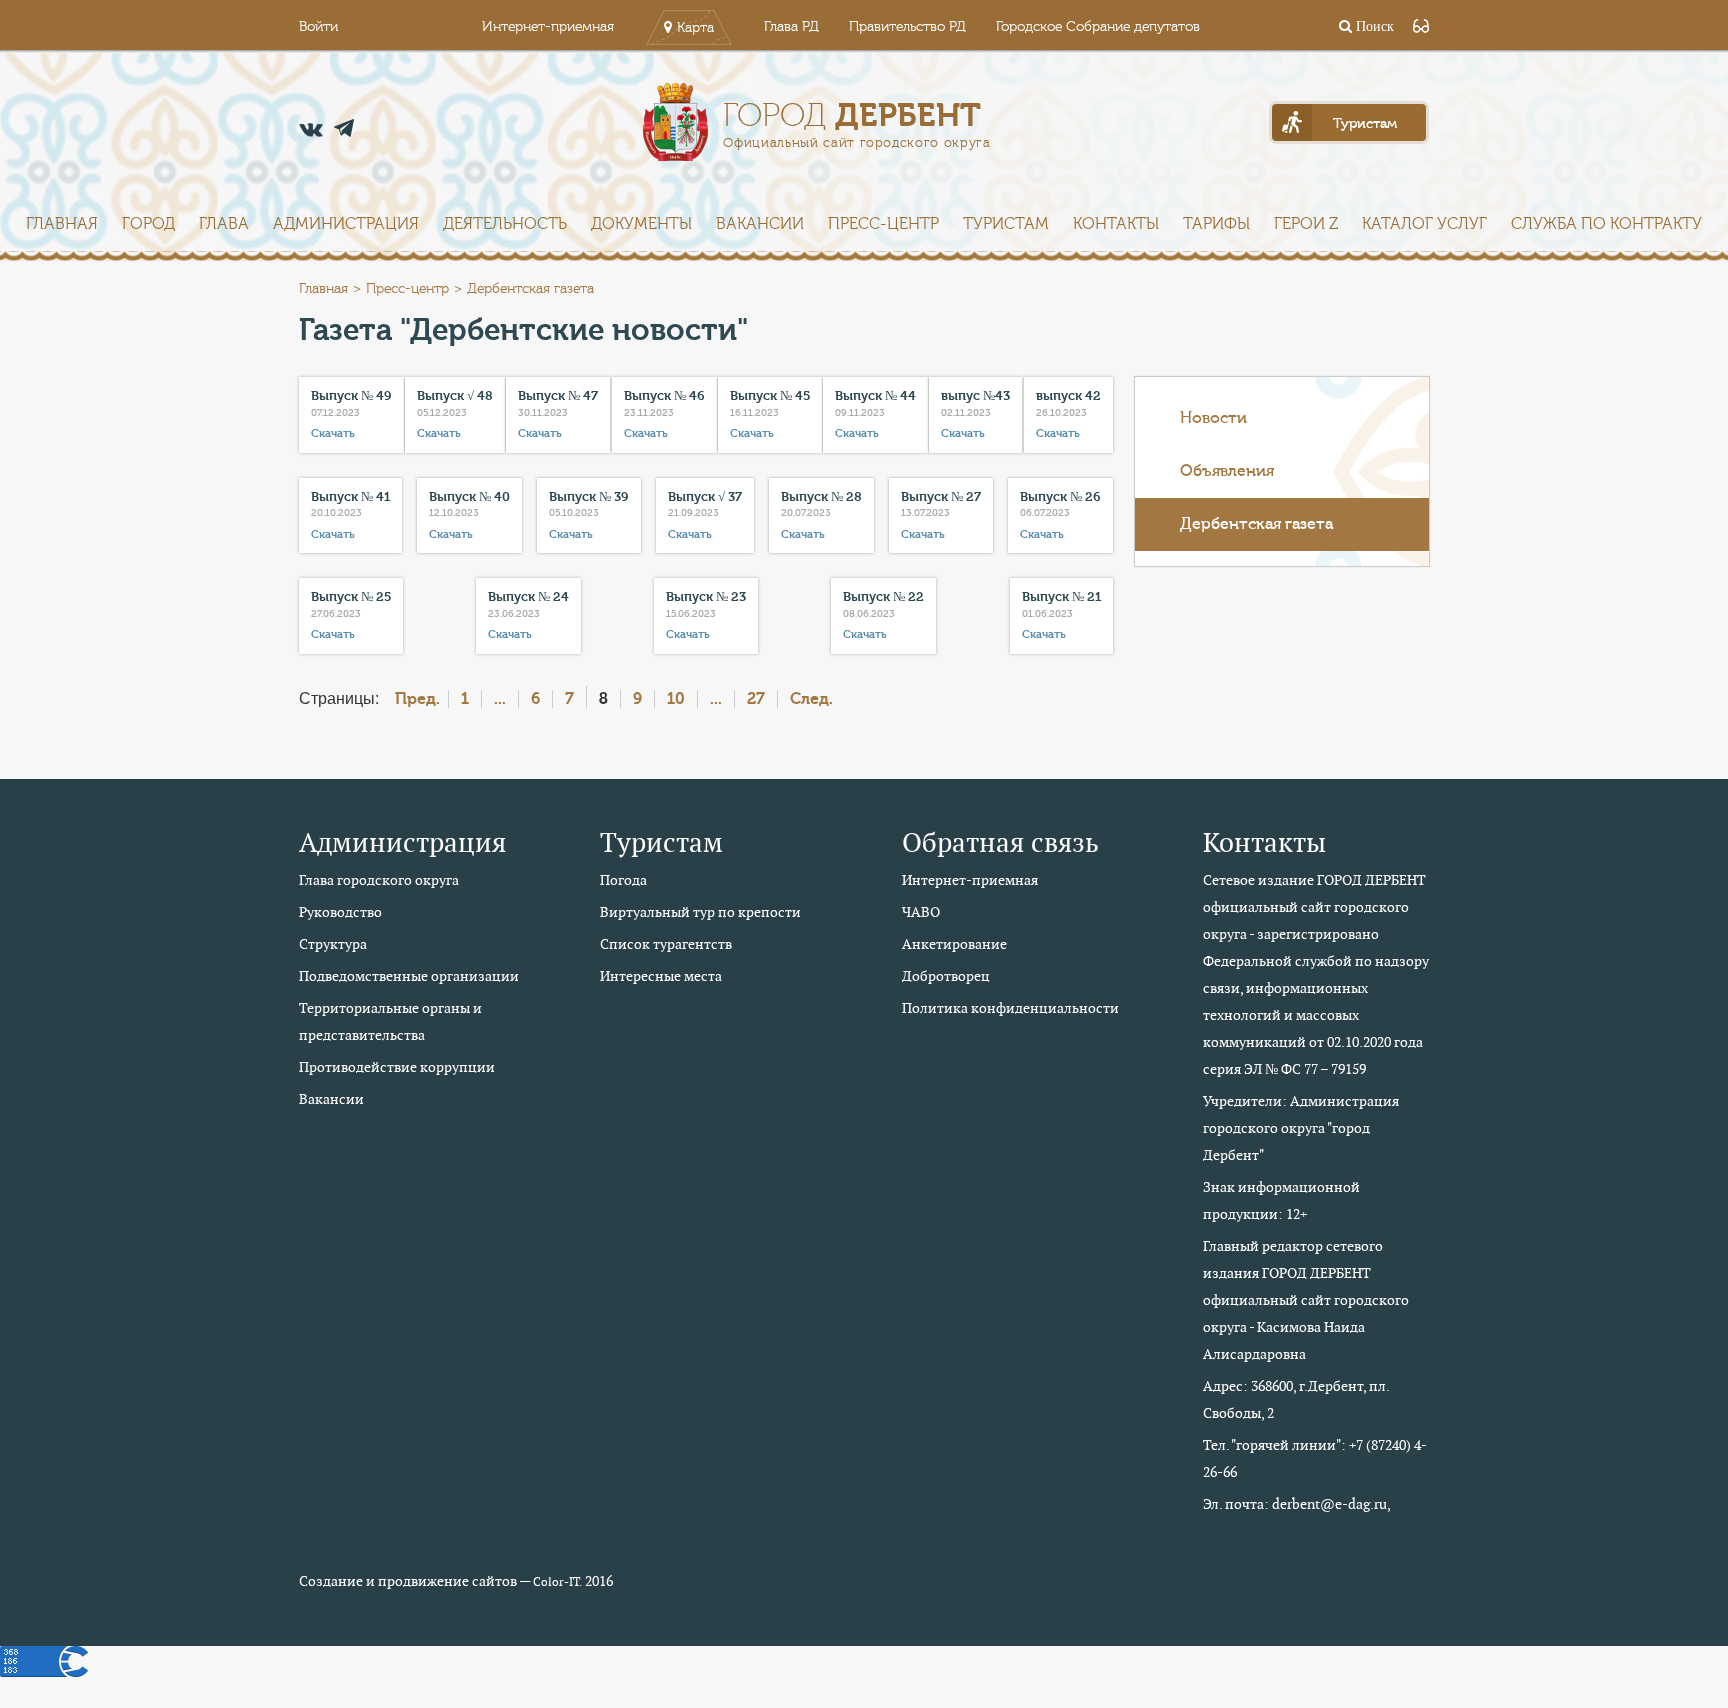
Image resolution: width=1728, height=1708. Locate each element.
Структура (333, 944)
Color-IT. (557, 1582)
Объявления (1227, 471)
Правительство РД (907, 27)
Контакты (1116, 224)
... (500, 699)
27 (756, 699)
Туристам (1006, 224)
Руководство (340, 912)
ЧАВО (921, 912)
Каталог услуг (1424, 224)
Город (148, 224)
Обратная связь (1000, 842)
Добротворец (946, 976)
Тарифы (1216, 224)
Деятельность (505, 224)
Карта (695, 28)
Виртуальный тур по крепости (700, 912)
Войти (318, 27)
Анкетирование (954, 944)
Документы (641, 224)
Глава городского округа (379, 880)
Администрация (346, 224)
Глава (224, 224)
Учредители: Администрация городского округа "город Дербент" (1301, 1128)
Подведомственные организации (409, 976)
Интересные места (661, 976)
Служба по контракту (1606, 224)
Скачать (333, 433)
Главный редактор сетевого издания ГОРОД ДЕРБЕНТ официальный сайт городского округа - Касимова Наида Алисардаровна (1306, 1300)
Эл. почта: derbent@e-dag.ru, (1297, 1504)
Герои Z (1306, 224)
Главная (62, 224)
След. (811, 699)
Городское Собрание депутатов (1098, 27)
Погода (623, 880)
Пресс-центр (883, 224)
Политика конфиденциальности (1010, 1008)
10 (676, 699)
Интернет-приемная (548, 27)
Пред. (417, 699)
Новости (1213, 418)
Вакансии (760, 224)
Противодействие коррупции (397, 1067)
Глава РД (791, 27)
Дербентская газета (1256, 524)
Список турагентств (666, 944)
